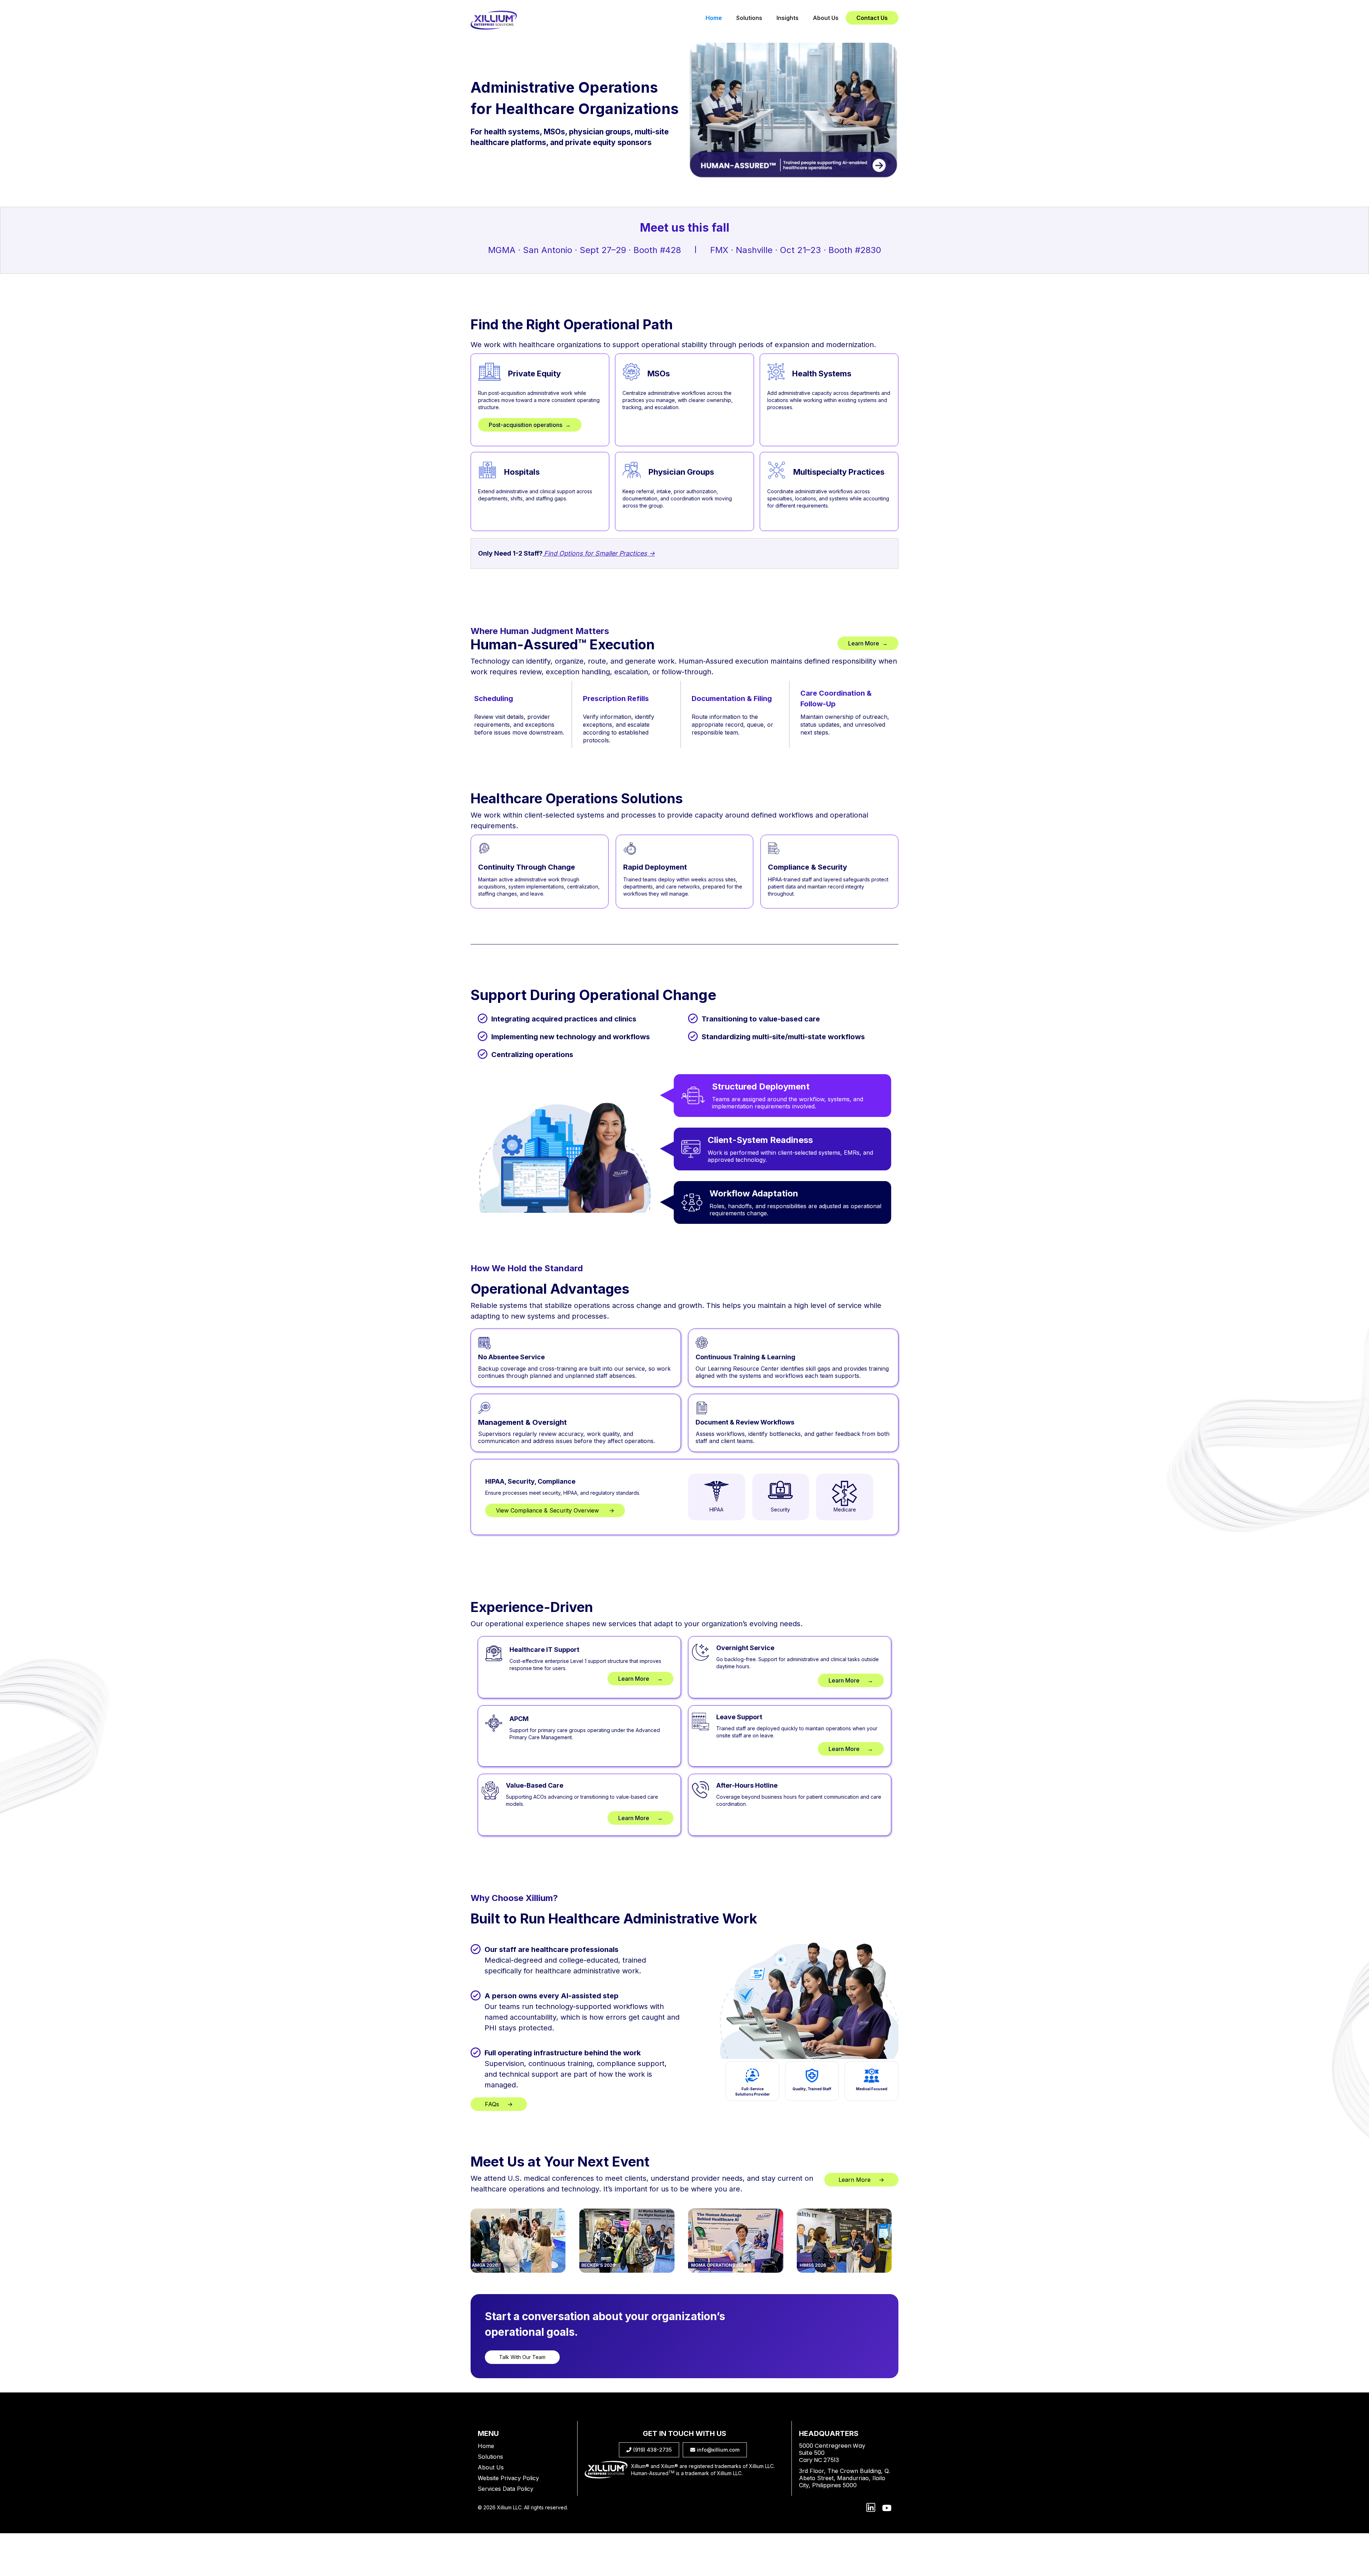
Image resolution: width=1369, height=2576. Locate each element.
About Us (826, 18)
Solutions (749, 18)
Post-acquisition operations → (530, 425)
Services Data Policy (506, 2489)
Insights (788, 18)
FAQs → (499, 2104)
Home (714, 18)
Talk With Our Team (522, 2357)
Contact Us (872, 18)
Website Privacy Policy (508, 2478)
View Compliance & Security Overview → (555, 1510)
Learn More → (868, 643)
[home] (494, 20)
